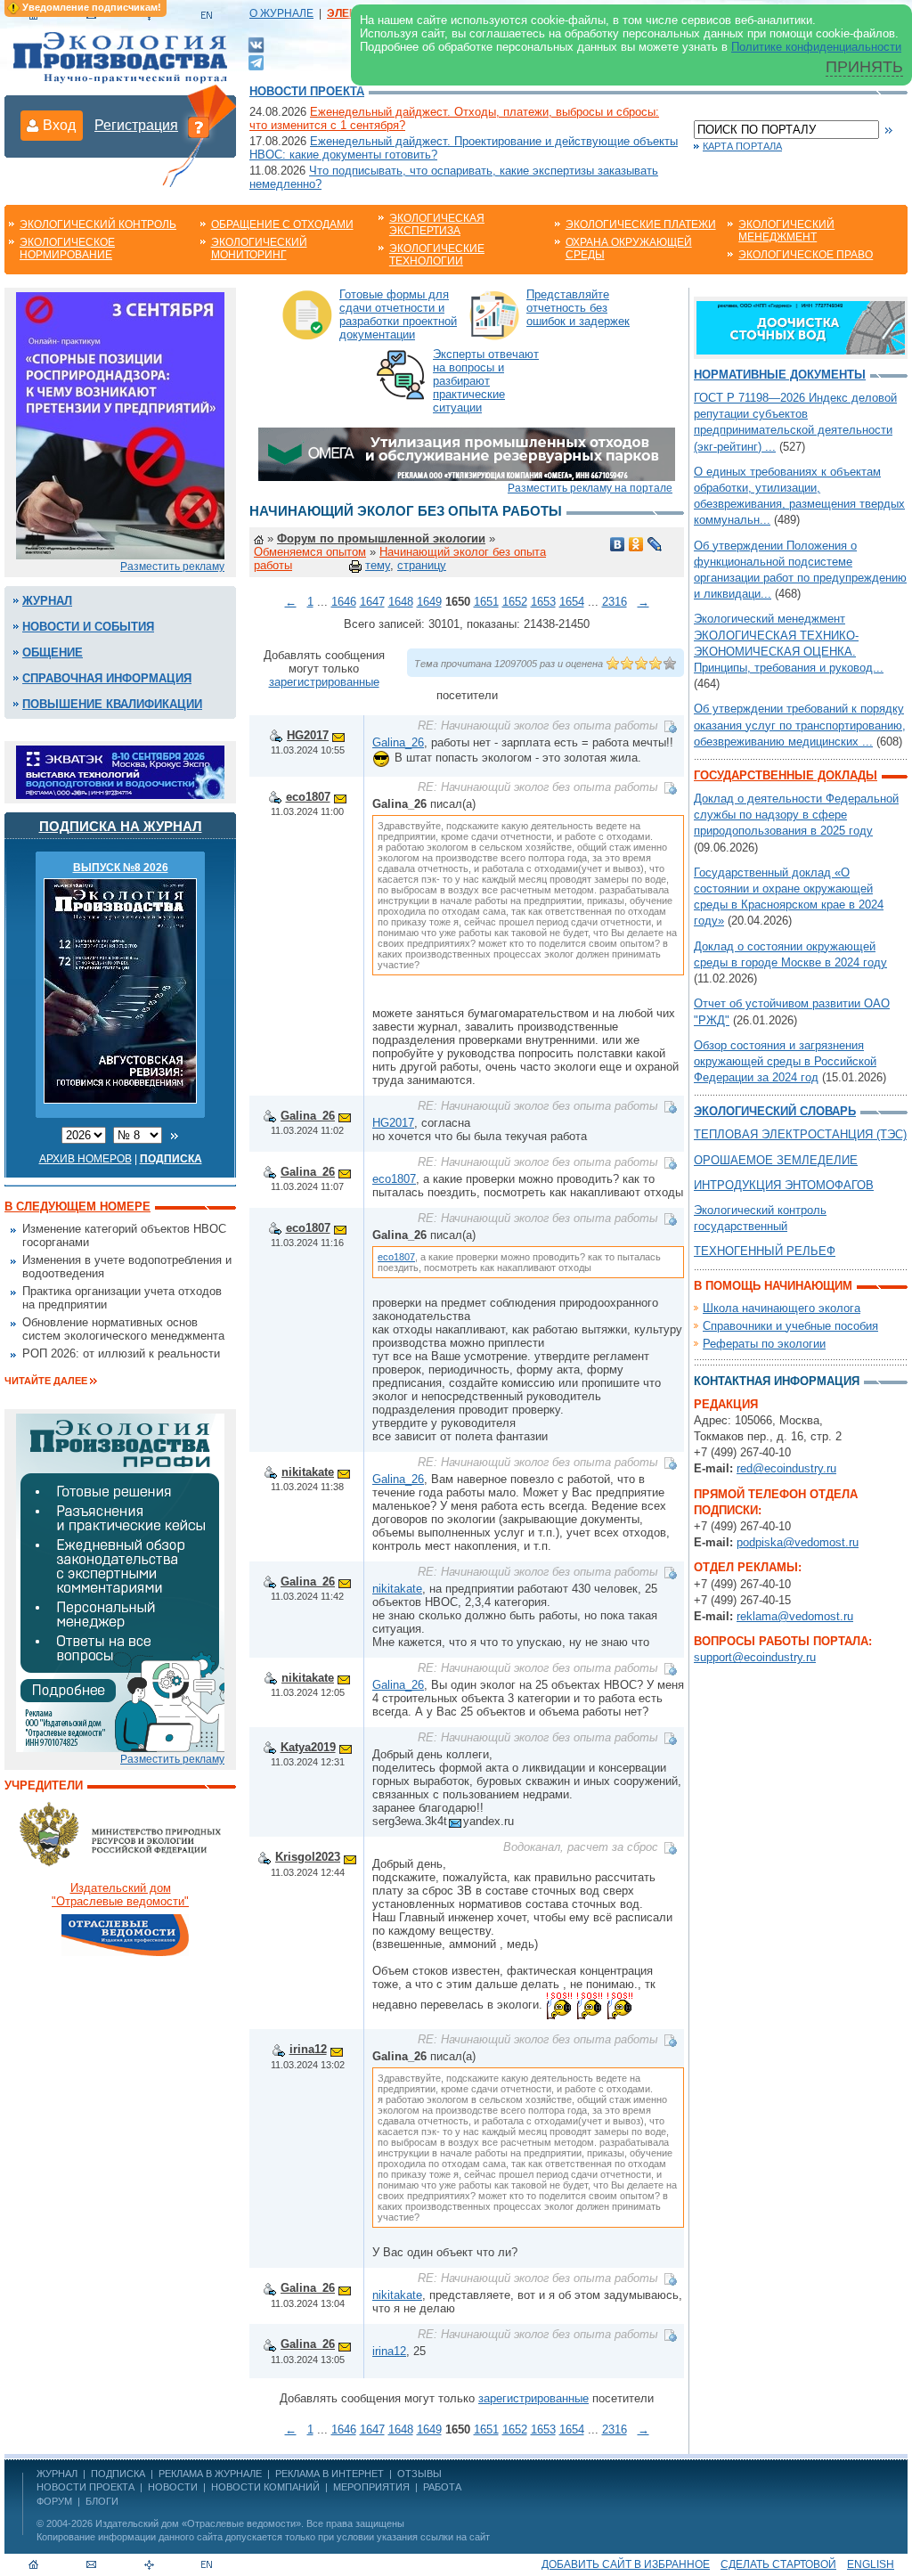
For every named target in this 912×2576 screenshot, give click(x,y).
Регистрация (136, 125)
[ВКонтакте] (256, 44)
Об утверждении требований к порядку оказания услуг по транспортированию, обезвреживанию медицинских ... (800, 725)
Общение (53, 652)
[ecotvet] (120, 1581)
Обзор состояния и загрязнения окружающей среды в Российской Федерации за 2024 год (785, 1061)
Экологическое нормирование (67, 249)
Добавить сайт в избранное (626, 2564)
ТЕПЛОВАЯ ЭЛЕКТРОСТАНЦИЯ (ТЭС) (800, 1134)
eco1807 (308, 797)
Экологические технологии (437, 255)
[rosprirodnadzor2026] (120, 424)
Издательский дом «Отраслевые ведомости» (198, 2523)
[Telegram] (256, 61)
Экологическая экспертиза (437, 224)
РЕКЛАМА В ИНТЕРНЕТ (330, 2474)
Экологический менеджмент (786, 231)
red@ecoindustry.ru (786, 1468)
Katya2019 (308, 1747)
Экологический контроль (98, 224)
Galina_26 (398, 742)
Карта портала (742, 146)
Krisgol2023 (308, 1857)
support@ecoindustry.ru (755, 1657)
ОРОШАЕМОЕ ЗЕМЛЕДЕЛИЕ (776, 1160)
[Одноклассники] (636, 544)
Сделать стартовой (778, 2564)
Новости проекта (307, 91)
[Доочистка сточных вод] (801, 326)
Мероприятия (371, 2487)
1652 (515, 602)
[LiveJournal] (655, 544)
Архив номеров (85, 1159)
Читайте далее (46, 1381)
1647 (372, 602)
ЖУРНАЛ (57, 2474)
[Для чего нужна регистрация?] (199, 126)
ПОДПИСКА (118, 2474)
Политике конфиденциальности (816, 47)
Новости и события (88, 627)
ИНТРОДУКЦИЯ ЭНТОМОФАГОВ (784, 1185)
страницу (422, 565)
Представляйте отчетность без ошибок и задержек (578, 308)
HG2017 (308, 735)
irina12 (308, 2049)
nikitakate (308, 1472)
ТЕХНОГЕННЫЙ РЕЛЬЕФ (765, 1251)
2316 (615, 602)
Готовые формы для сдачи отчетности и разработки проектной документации (398, 314)
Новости (173, 2487)
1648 (401, 602)
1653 (543, 602)
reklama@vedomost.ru (795, 1616)
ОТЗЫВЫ (419, 2474)
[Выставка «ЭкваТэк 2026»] (120, 771)
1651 (486, 602)
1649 (429, 602)
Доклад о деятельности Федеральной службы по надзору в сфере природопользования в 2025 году (796, 815)
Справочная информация (107, 678)
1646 (344, 602)
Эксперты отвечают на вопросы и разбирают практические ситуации (486, 381)
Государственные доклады (786, 775)
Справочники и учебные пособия (790, 1326)
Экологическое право (806, 255)
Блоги (102, 2501)
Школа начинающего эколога (782, 1308)
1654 (572, 602)
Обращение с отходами (282, 224)
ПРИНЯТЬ (864, 67)
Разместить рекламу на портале (590, 488)
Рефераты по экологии (764, 1344)
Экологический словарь (775, 1111)
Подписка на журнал (121, 826)
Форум (54, 2501)
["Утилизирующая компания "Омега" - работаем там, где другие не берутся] (467, 453)
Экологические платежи (641, 224)
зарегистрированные (324, 682)
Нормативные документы (780, 375)
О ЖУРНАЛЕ (281, 13)
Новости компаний (265, 2487)
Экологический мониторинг (259, 249)
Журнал (47, 601)
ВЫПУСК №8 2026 (121, 868)
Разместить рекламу (172, 567)
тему (378, 565)
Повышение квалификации (112, 704)
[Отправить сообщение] (338, 735)
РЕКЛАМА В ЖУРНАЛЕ (210, 2474)
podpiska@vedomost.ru (798, 1542)
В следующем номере (77, 1206)
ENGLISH (871, 2564)
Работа (442, 2487)
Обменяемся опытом (310, 552)
